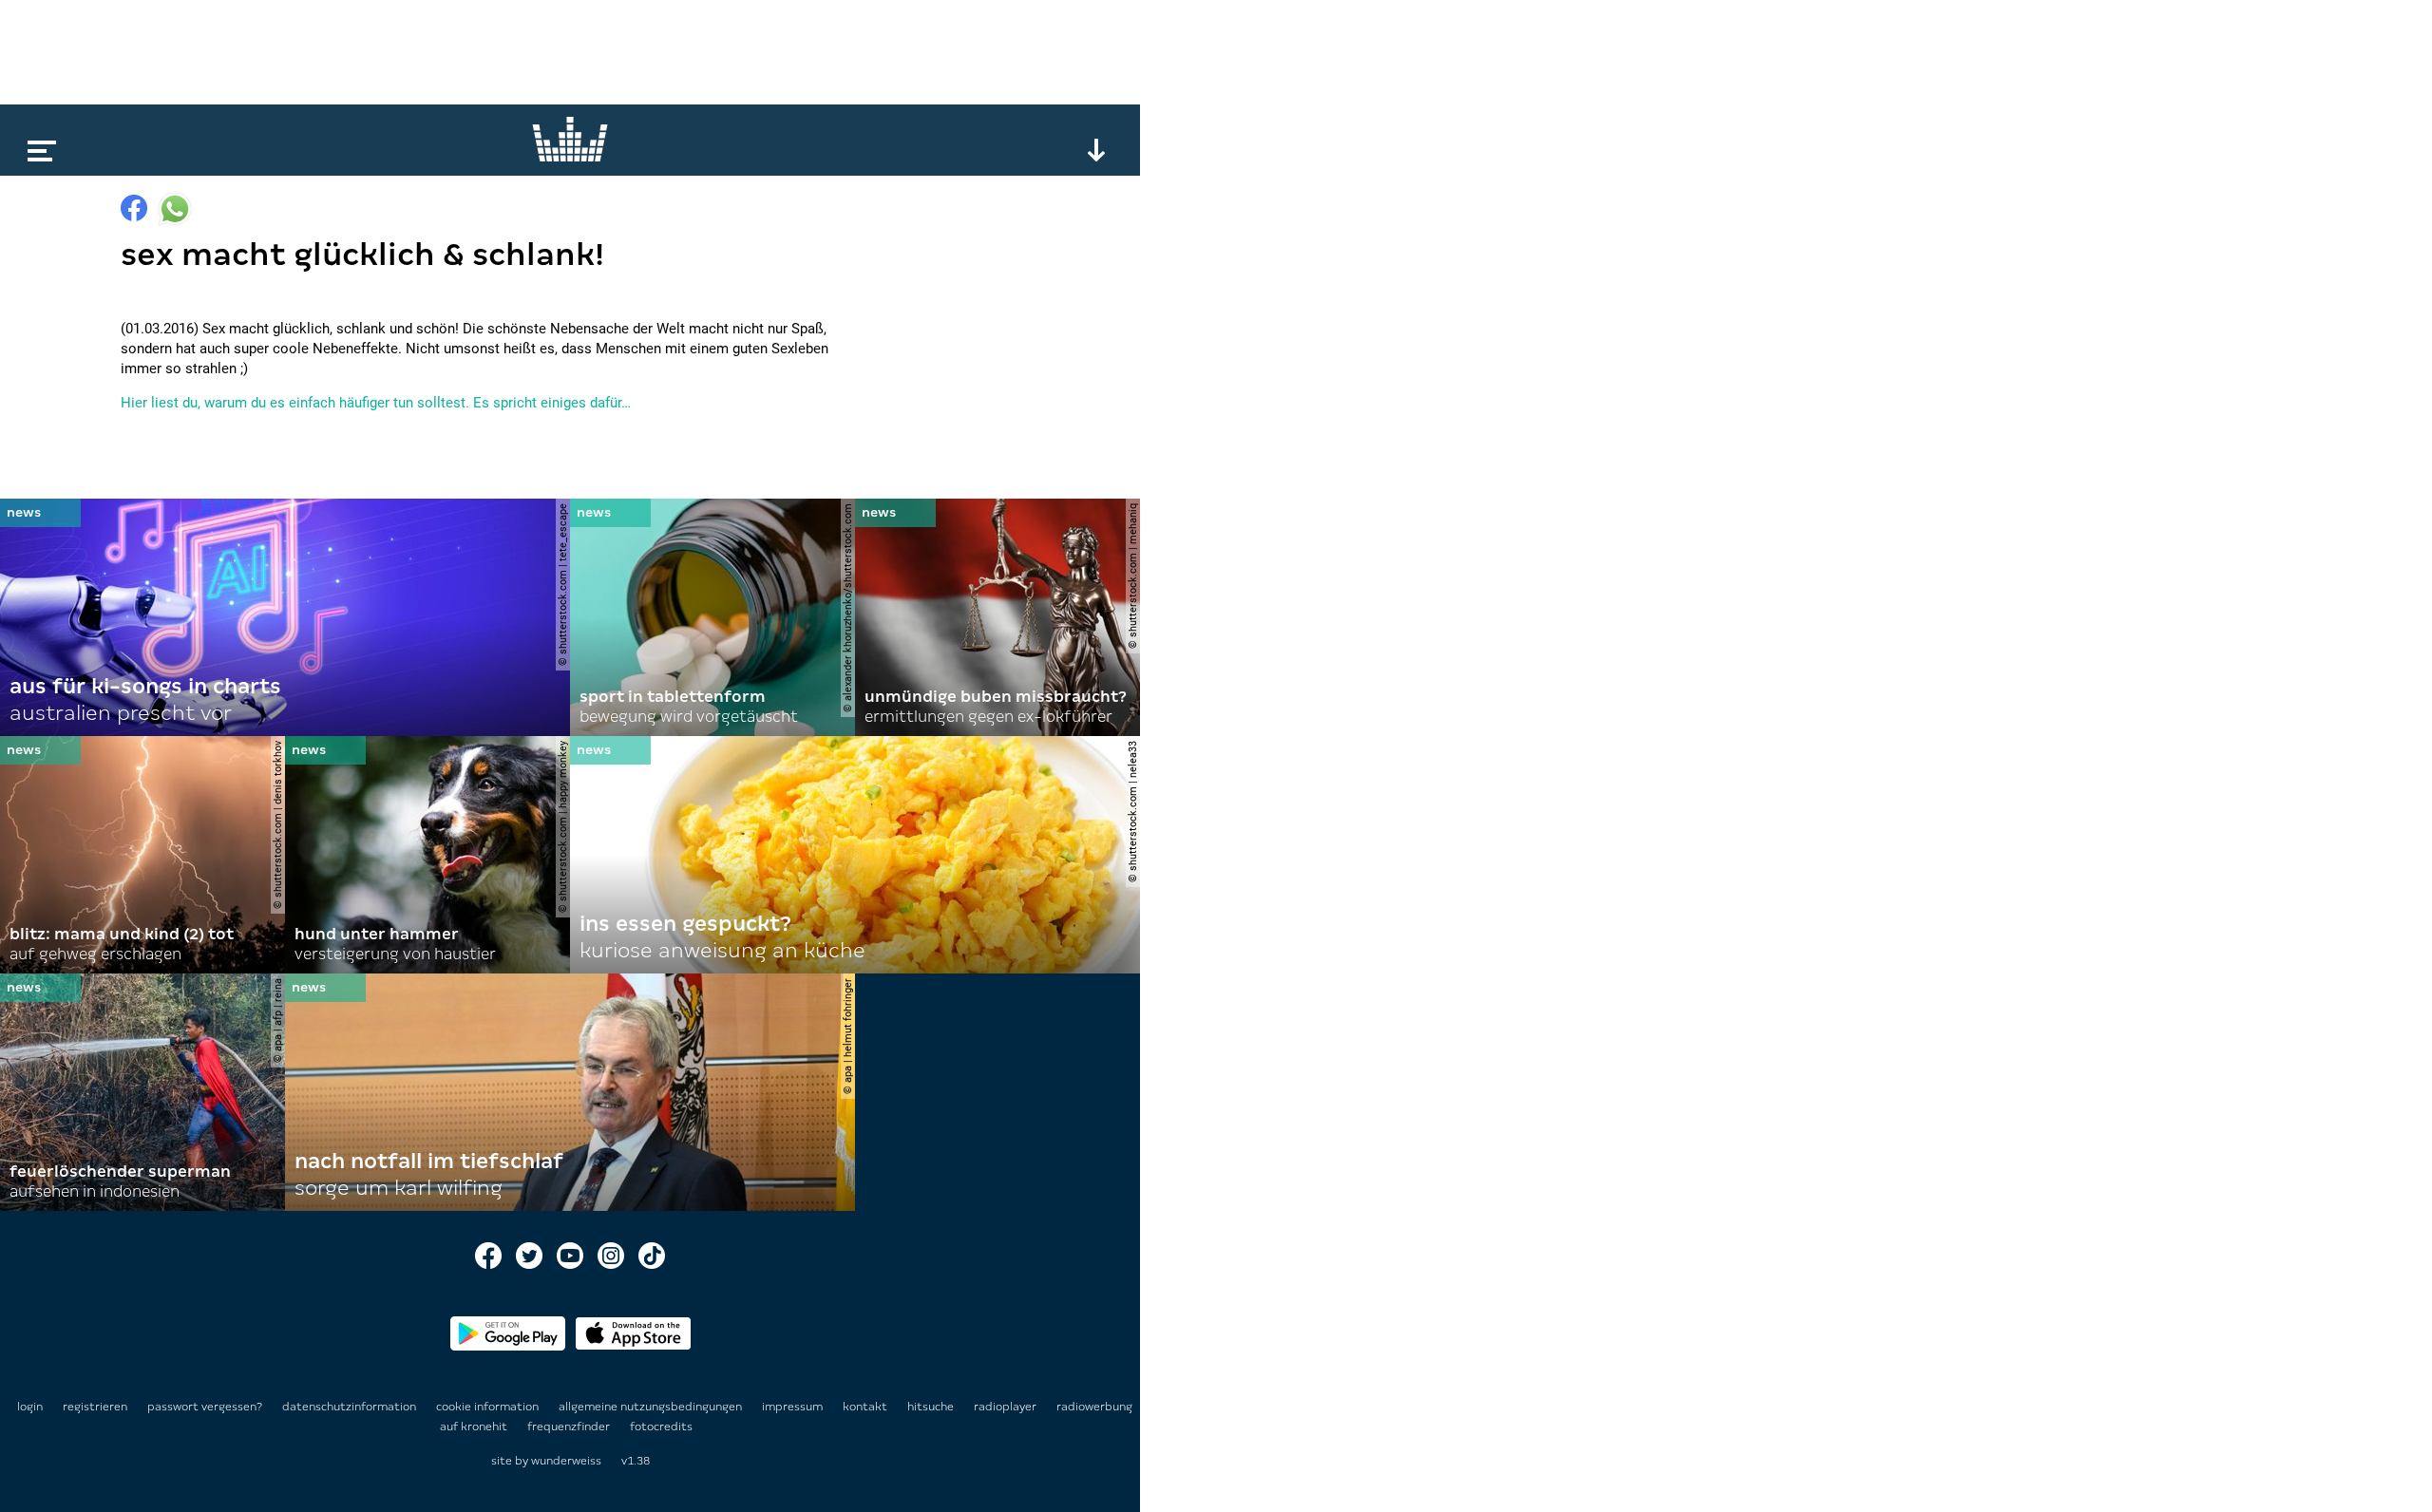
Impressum (794, 1407)
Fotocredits (661, 1427)
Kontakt (866, 1407)
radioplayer (1007, 1407)
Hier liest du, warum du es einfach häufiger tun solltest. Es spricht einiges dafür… (376, 403)
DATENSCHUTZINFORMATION (351, 1407)
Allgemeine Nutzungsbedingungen (652, 1407)
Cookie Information (489, 1407)
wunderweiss (566, 1461)
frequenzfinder (570, 1427)
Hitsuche (932, 1407)
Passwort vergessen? (205, 1407)
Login (30, 1407)
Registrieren (95, 1407)
